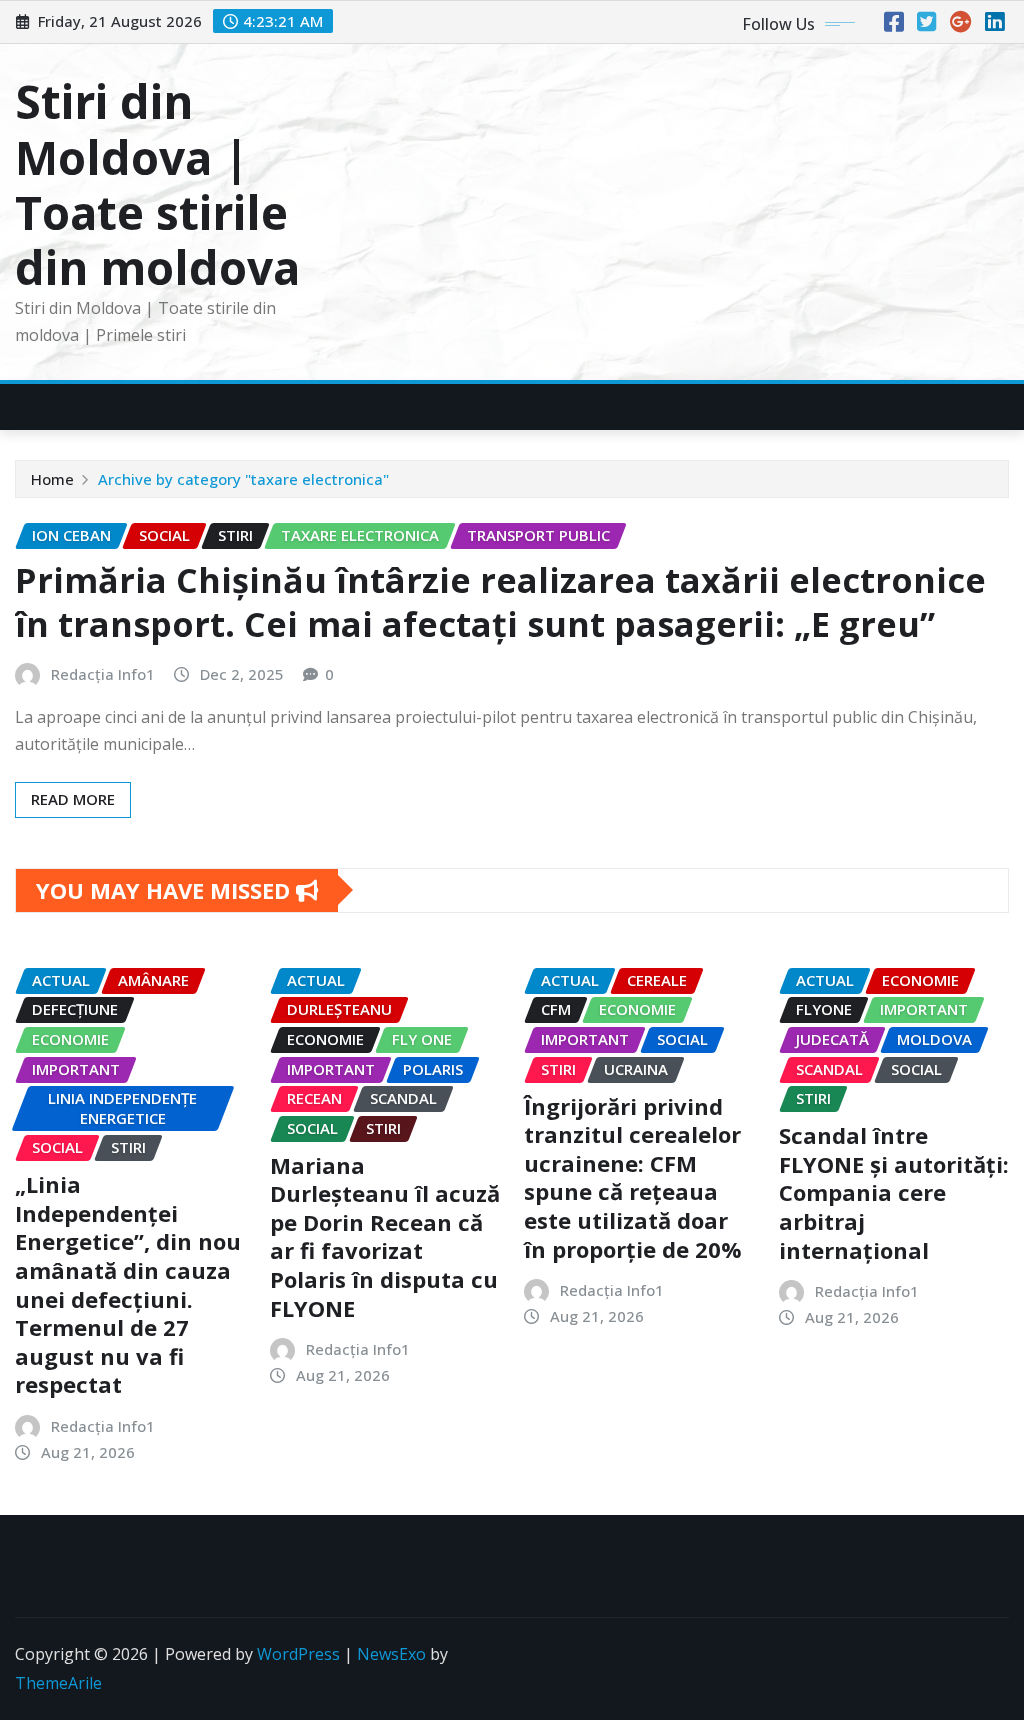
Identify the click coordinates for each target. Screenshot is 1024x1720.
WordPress (298, 1654)
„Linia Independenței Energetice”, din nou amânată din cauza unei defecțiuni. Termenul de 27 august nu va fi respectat (128, 1284)
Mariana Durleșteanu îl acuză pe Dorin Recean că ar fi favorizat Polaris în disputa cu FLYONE (385, 1236)
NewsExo (391, 1654)
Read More (73, 799)
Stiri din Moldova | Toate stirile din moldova (157, 184)
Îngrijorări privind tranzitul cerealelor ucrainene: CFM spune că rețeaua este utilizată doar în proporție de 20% (633, 1177)
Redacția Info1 (103, 674)
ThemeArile (58, 1683)
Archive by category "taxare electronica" (243, 479)
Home (52, 479)
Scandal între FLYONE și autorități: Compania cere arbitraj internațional (894, 1192)
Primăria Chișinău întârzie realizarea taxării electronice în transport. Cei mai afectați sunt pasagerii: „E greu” (500, 602)
